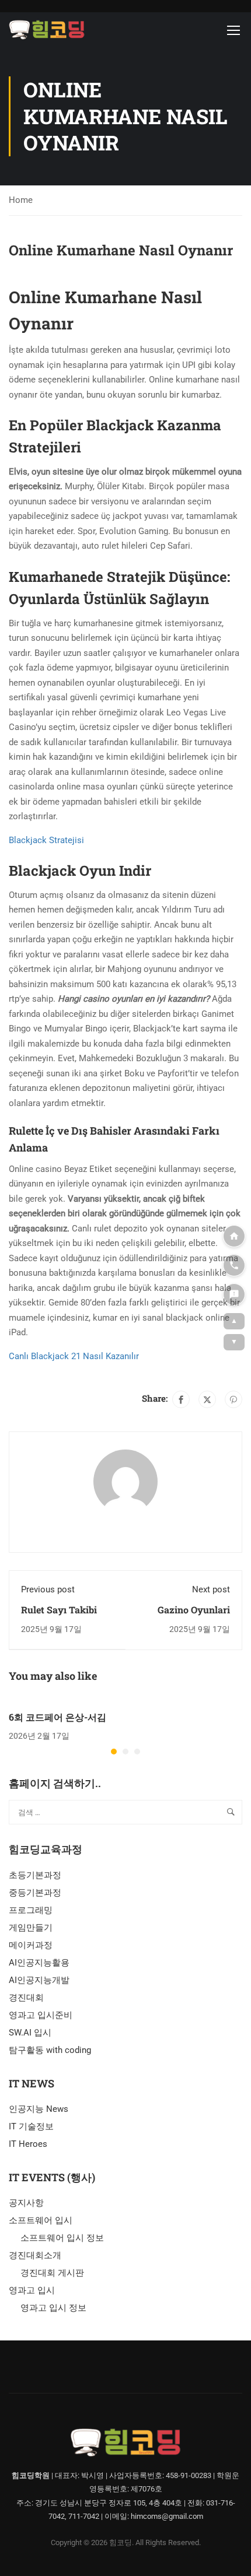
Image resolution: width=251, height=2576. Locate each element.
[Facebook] (181, 1399)
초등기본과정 (35, 1875)
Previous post (48, 1589)
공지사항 (26, 2203)
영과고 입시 (32, 2290)
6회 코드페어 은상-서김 (57, 1717)
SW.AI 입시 (30, 2033)
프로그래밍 (31, 1910)
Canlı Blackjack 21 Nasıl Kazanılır (74, 1356)
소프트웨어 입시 (41, 2220)
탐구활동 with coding (50, 2050)
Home (21, 200)
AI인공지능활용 (39, 1963)
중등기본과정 (35, 1893)
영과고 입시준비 (41, 2015)
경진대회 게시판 (52, 2273)
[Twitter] (207, 1399)
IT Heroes (28, 2144)
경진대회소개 (35, 2255)
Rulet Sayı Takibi (59, 1610)
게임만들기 (31, 1928)
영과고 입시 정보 (53, 2308)
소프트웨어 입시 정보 (62, 2238)
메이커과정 (31, 1945)
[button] (114, 1752)
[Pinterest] (233, 1399)
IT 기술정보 (31, 2126)
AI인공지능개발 (39, 1980)
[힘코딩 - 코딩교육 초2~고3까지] (47, 30)
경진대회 (26, 1998)
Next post (211, 1589)
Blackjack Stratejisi (46, 840)
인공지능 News (39, 2109)
